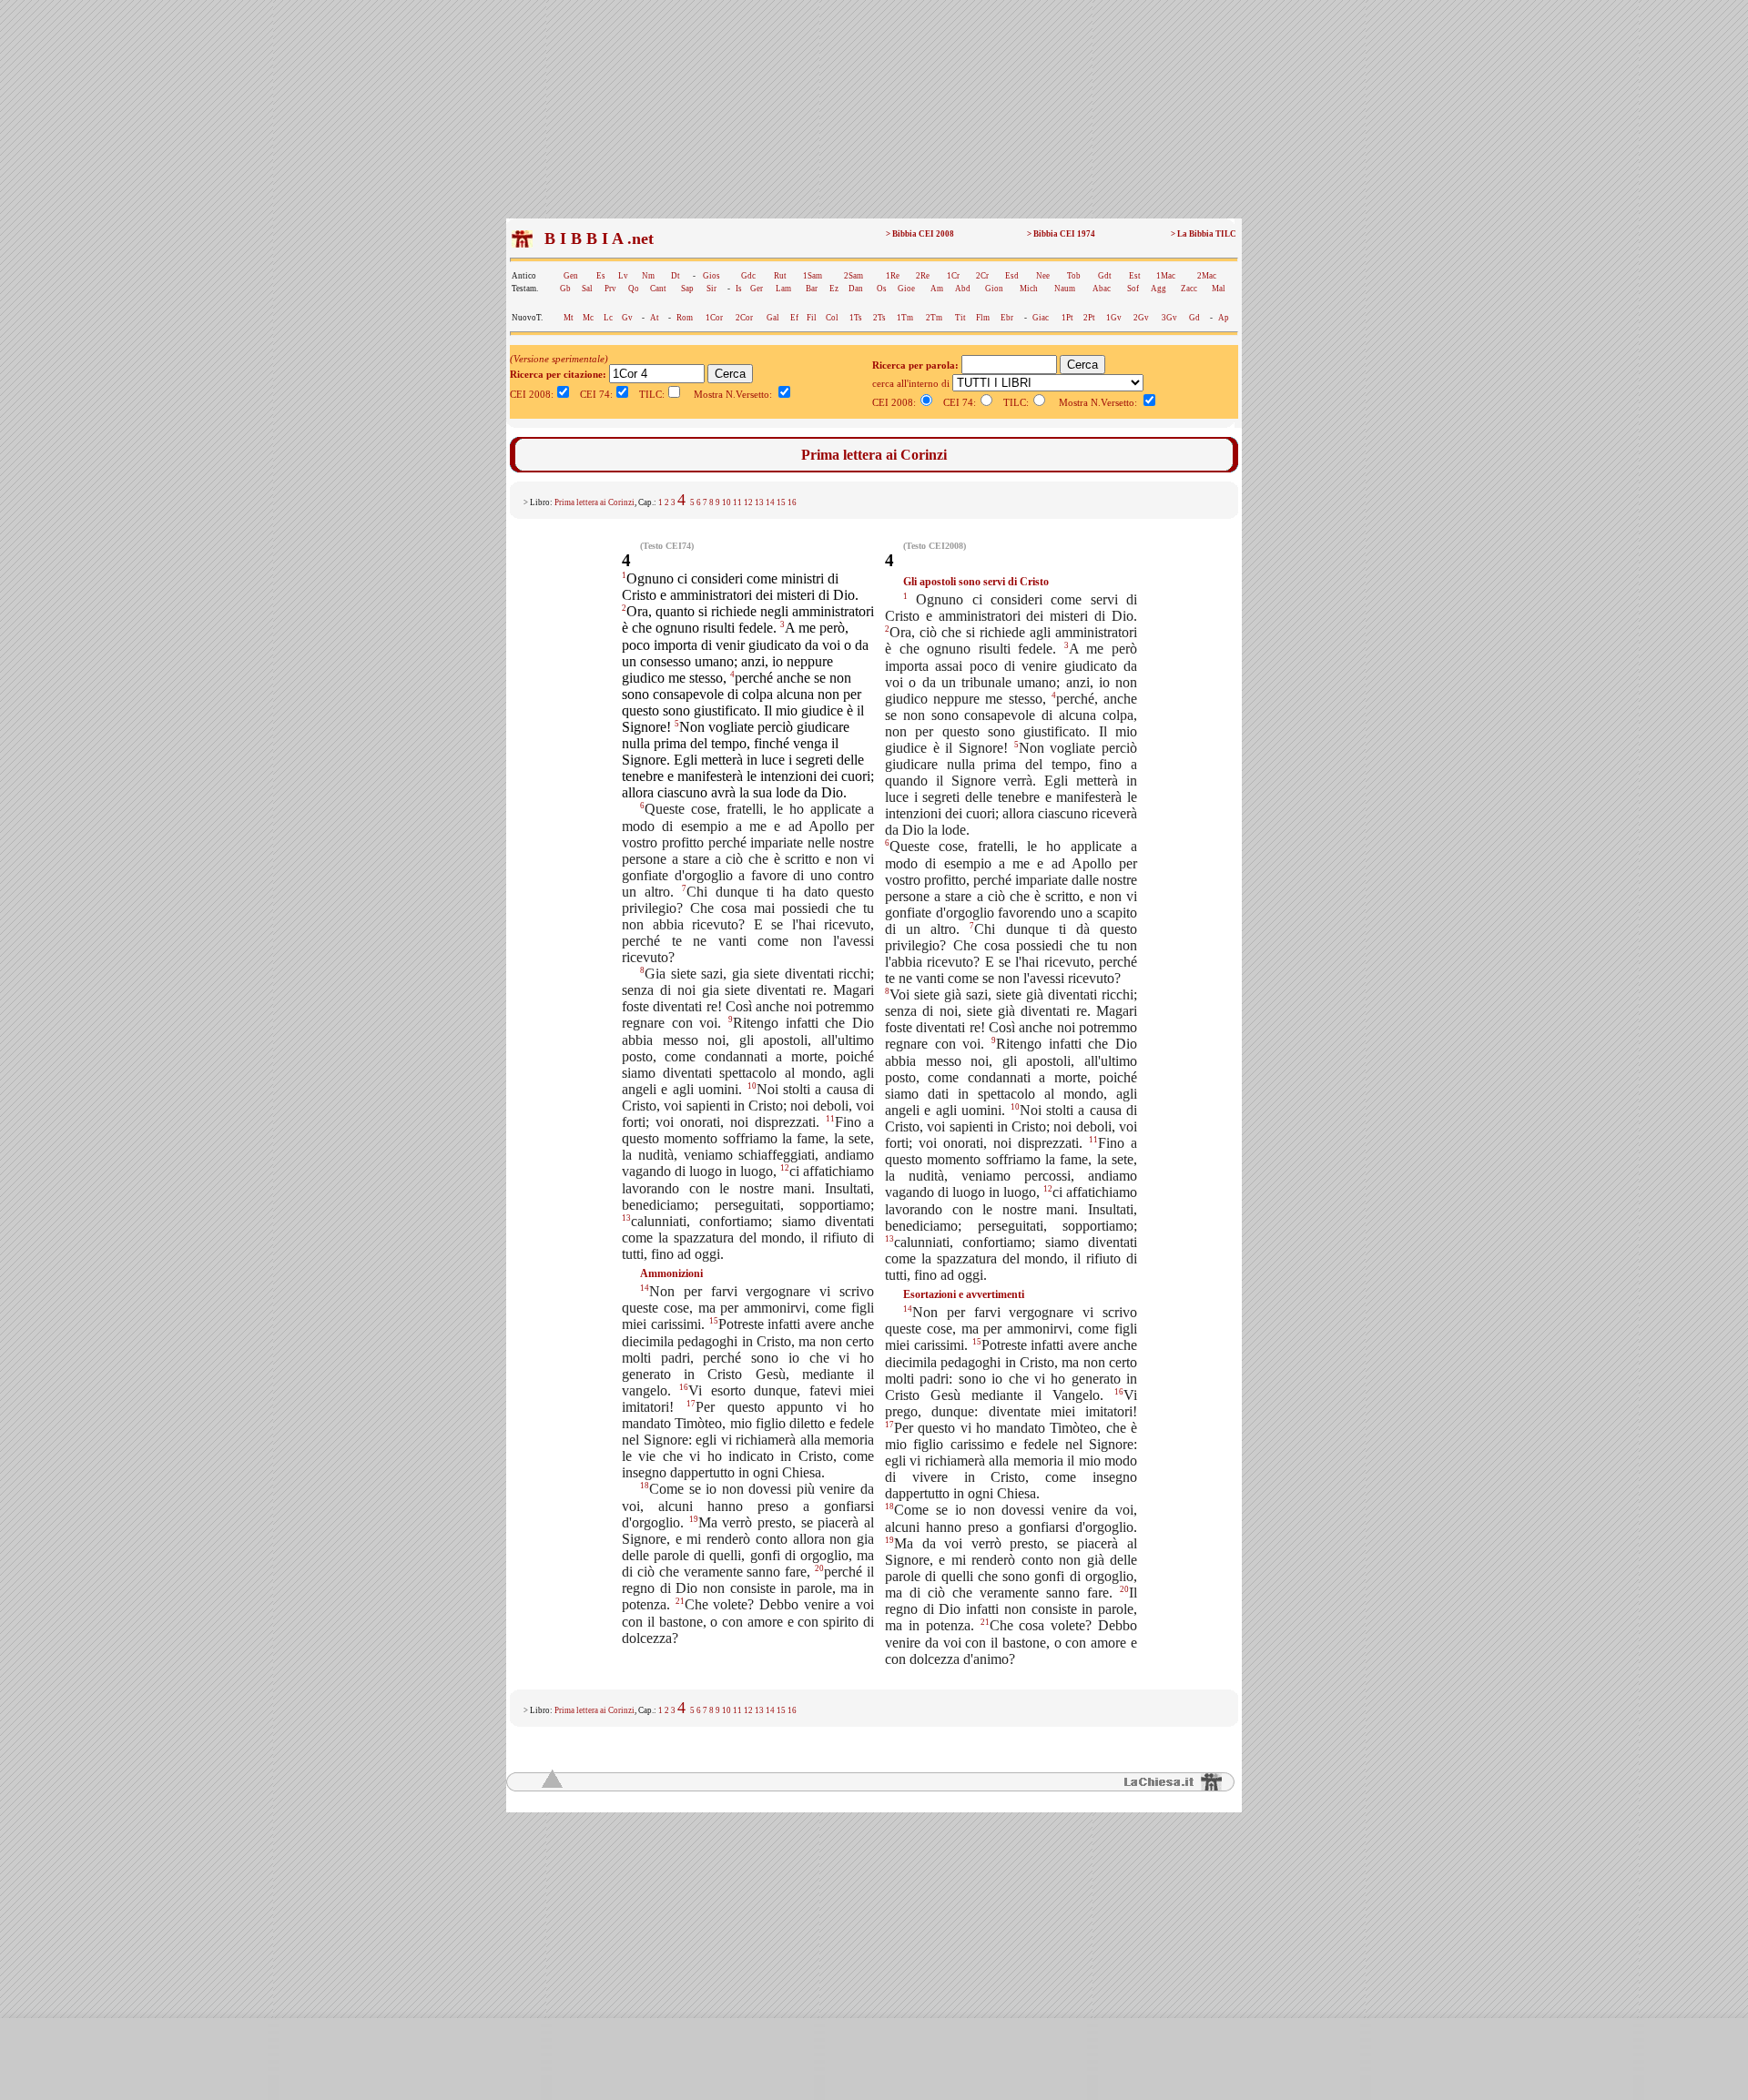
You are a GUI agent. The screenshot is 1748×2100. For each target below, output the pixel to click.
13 (759, 502)
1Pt (1067, 318)
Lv (623, 276)
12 (748, 502)
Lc (608, 318)
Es (601, 276)
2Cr (982, 276)
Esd (1012, 276)
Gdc (748, 276)
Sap (687, 289)
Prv (610, 289)
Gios (711, 276)
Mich (1029, 289)
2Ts (879, 318)
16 (792, 502)
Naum (1065, 289)
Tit (960, 318)
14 (770, 502)
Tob (1074, 276)
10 (727, 502)
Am (937, 289)
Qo (634, 289)
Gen (571, 276)
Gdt (1105, 276)
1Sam (813, 276)
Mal (1219, 289)
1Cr (953, 276)
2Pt (1089, 318)
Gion (994, 289)
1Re (893, 276)
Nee (1043, 276)
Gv (627, 318)
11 (737, 502)
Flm (983, 318)
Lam (783, 289)
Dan (856, 289)
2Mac (1207, 276)
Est (1135, 276)
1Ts (856, 318)
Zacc (1189, 289)
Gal (773, 318)
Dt (676, 276)
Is (739, 289)
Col (832, 318)
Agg (1159, 289)
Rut (780, 276)
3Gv (1169, 318)
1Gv (1114, 318)
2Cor (744, 318)
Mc (588, 318)
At (655, 318)
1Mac (1166, 276)
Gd (1194, 318)
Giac (1041, 318)
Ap (1224, 318)
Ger (757, 289)
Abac (1102, 289)
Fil (812, 318)
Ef (794, 318)
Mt (569, 318)
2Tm (934, 318)
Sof (1133, 289)
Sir (711, 289)
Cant (658, 289)
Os (882, 289)
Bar (812, 289)
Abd (963, 289)
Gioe (906, 289)
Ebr (1007, 318)
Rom (685, 318)
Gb (565, 289)
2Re (923, 276)
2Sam (854, 276)
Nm (648, 276)
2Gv (1141, 318)
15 (781, 502)
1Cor (714, 318)
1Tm (905, 318)
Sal (587, 289)
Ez (834, 289)
